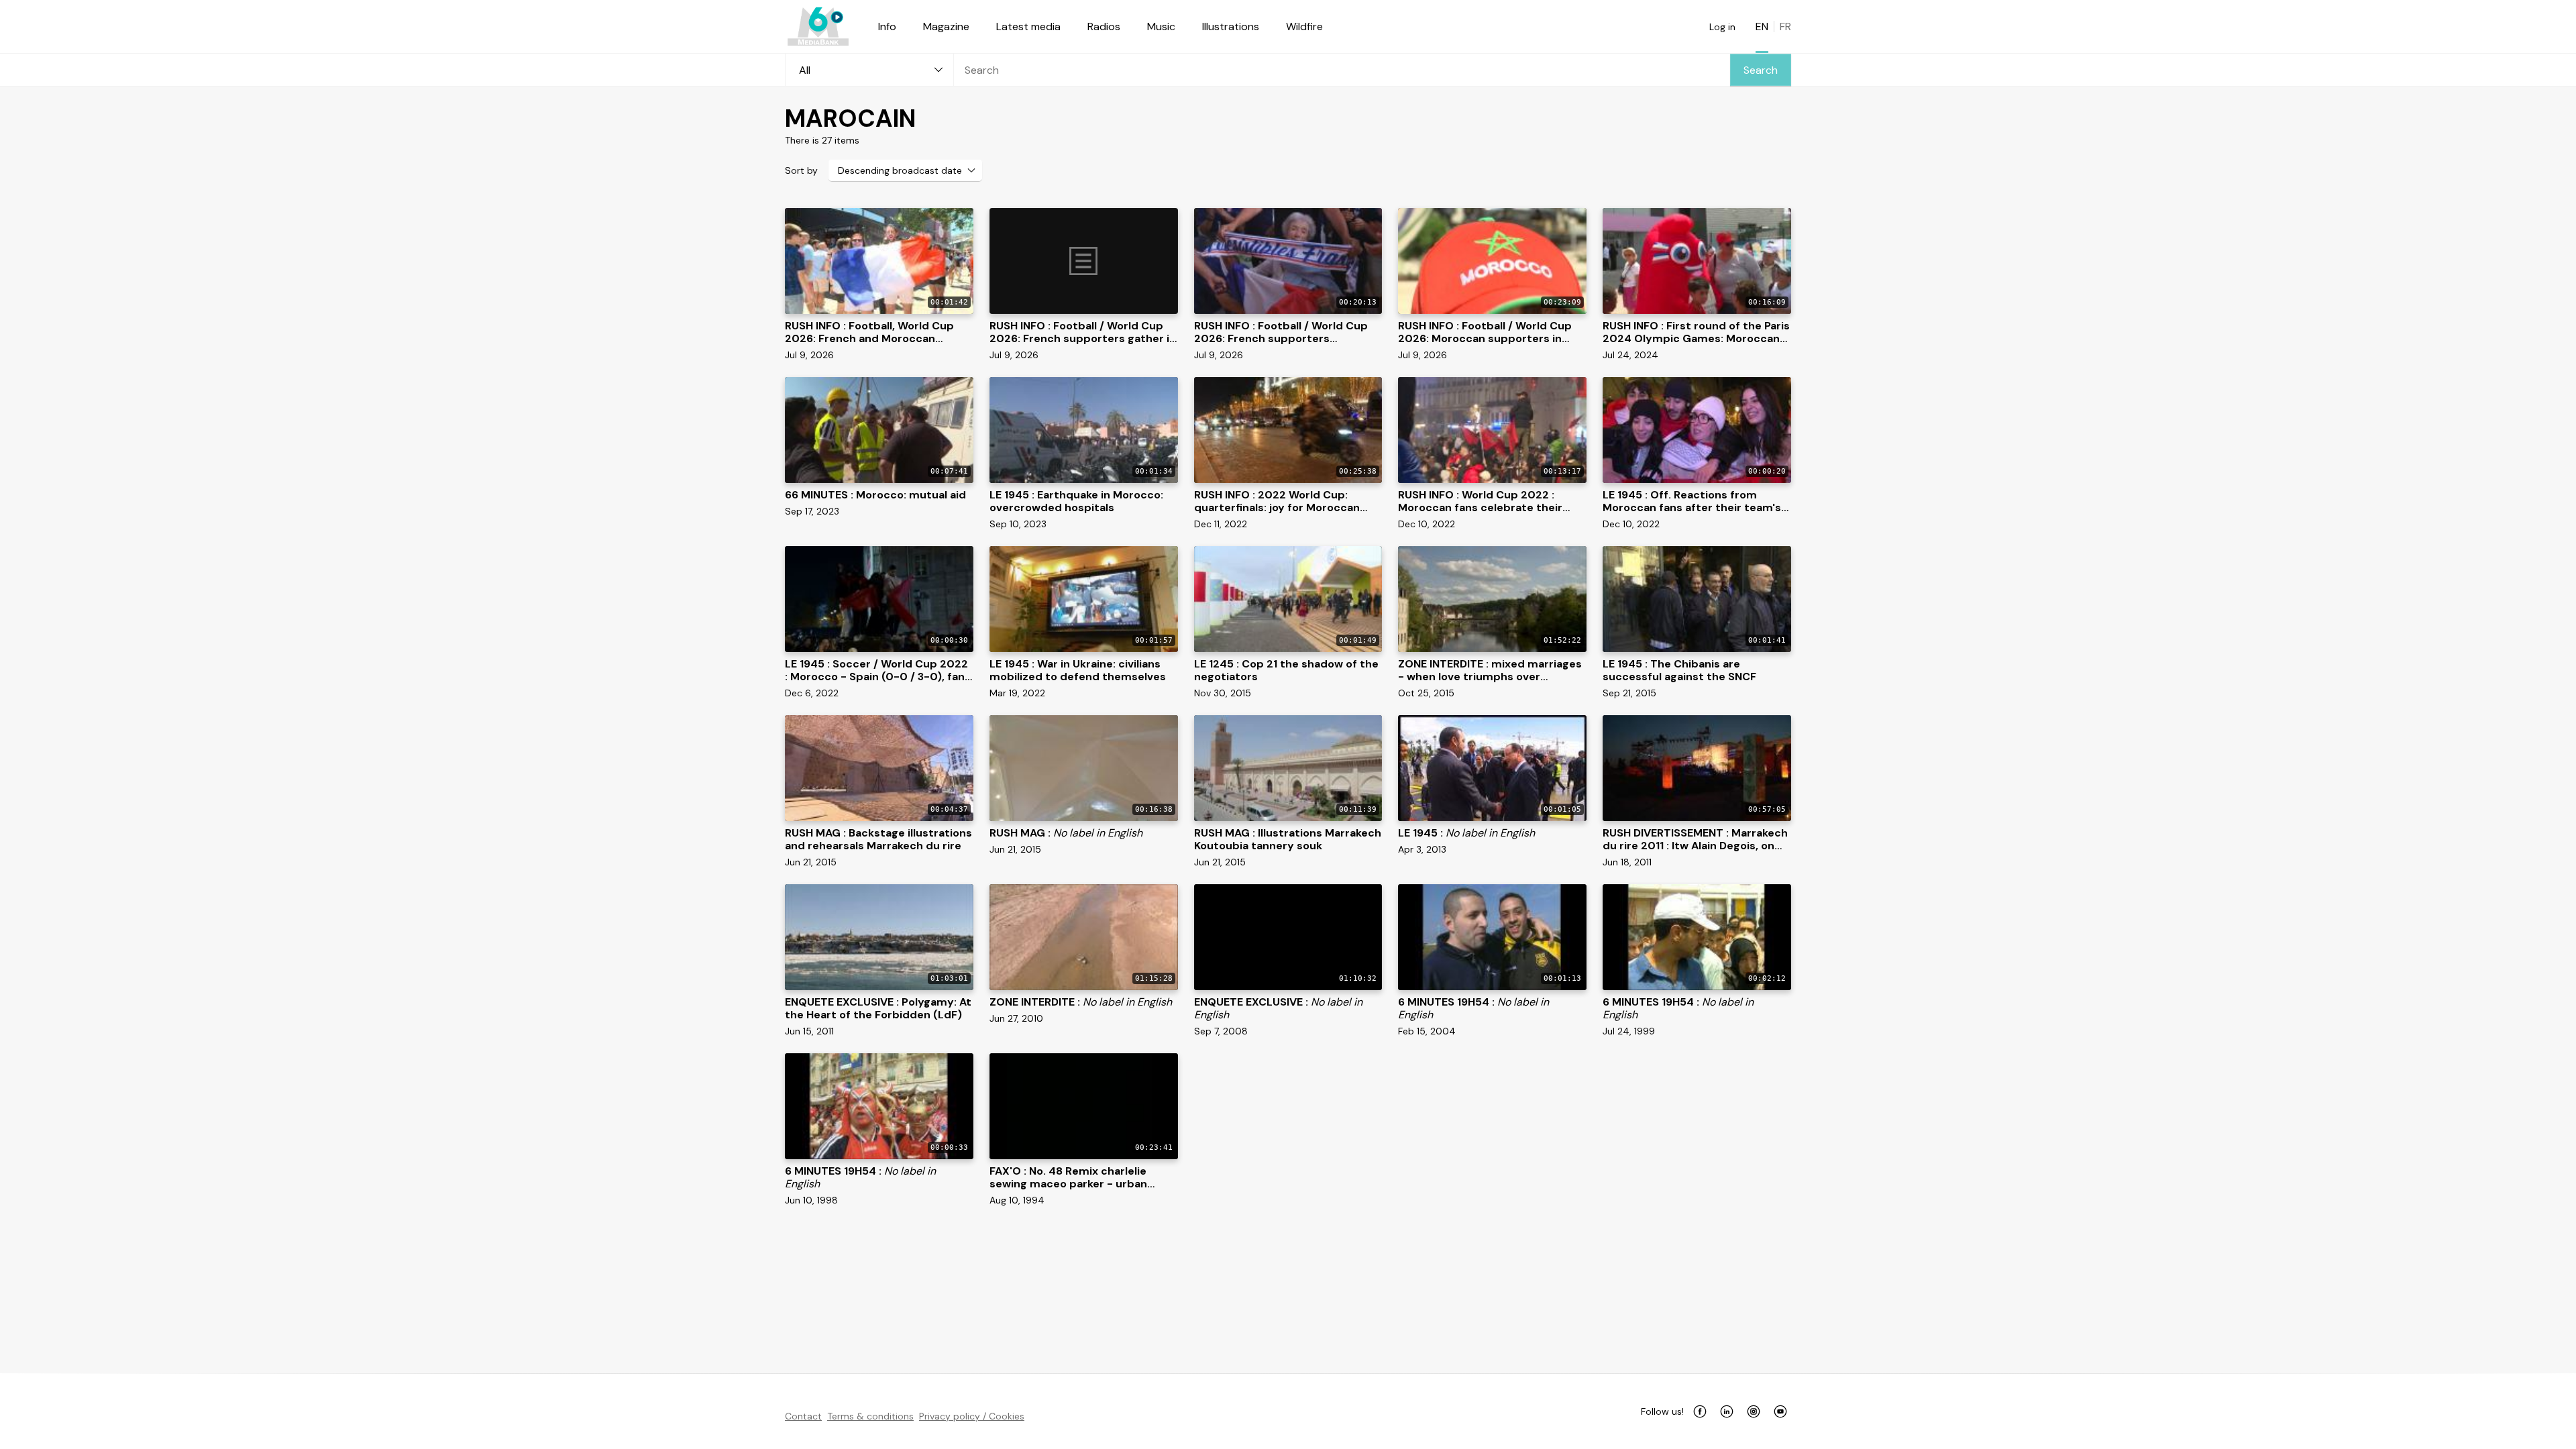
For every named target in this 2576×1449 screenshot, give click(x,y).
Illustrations (1231, 26)
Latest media (1028, 26)
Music (1161, 26)
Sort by (801, 170)
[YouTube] (1780, 1411)
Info (887, 26)
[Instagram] (1754, 1411)
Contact (803, 1416)
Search (1761, 70)
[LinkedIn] (1727, 1411)
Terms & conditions (870, 1416)
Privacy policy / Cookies (972, 1416)
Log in (1722, 27)
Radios (1104, 26)
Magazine (946, 26)
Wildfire (1304, 26)
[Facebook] (1700, 1411)
